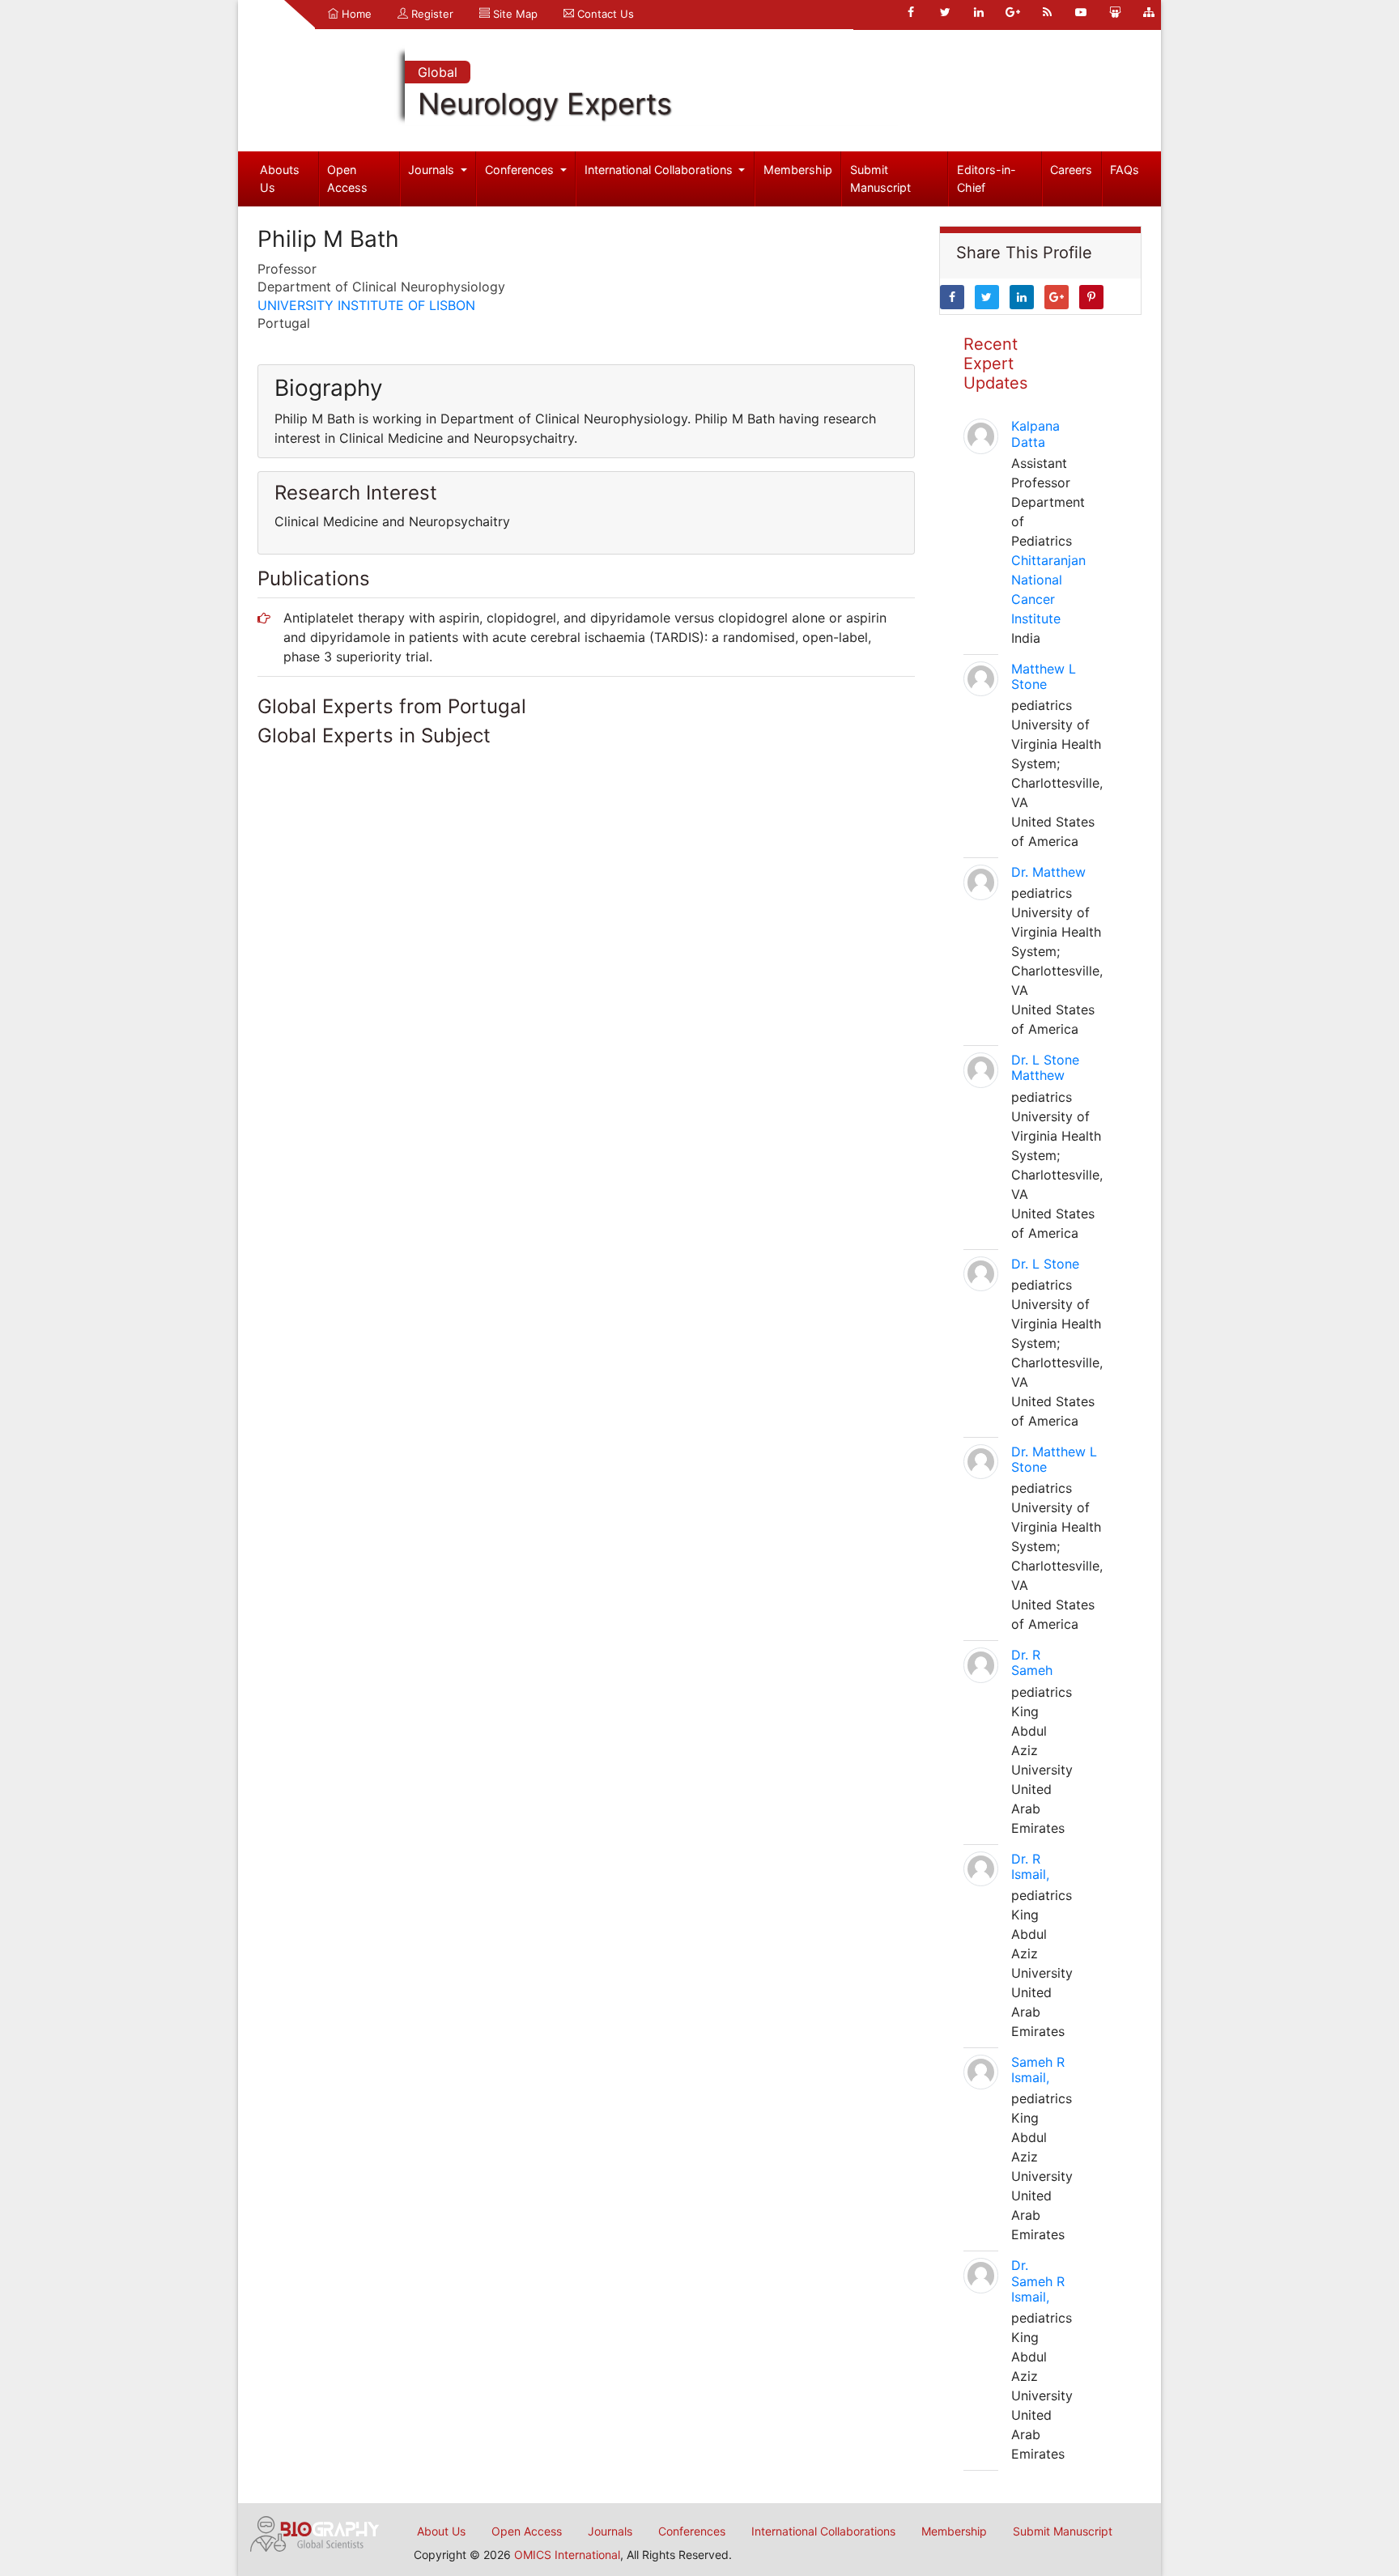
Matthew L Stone (1044, 676)
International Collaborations (660, 170)
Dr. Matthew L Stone (1054, 1459)
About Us (441, 2531)
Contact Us (604, 14)
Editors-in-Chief (987, 179)
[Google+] (1013, 12)
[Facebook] (911, 12)
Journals (433, 170)
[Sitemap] (1149, 12)
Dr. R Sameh (1032, 1662)
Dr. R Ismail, (1030, 1866)
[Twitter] (945, 12)
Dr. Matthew (1048, 872)
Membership (798, 170)
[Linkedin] (979, 12)
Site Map (514, 14)
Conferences (521, 170)
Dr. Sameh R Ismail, (1038, 2281)
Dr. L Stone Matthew (1045, 1067)
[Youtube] (1081, 12)
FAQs (1125, 170)
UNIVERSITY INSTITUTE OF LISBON (366, 305)
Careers (1071, 170)
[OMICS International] (315, 2532)
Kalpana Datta (1035, 434)
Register (431, 14)
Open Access (347, 179)
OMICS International (567, 2555)
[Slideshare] (1115, 12)
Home (355, 14)
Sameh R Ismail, (1038, 2070)
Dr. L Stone (1045, 1264)
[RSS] (1047, 12)
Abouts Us (280, 179)
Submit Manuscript (880, 179)
